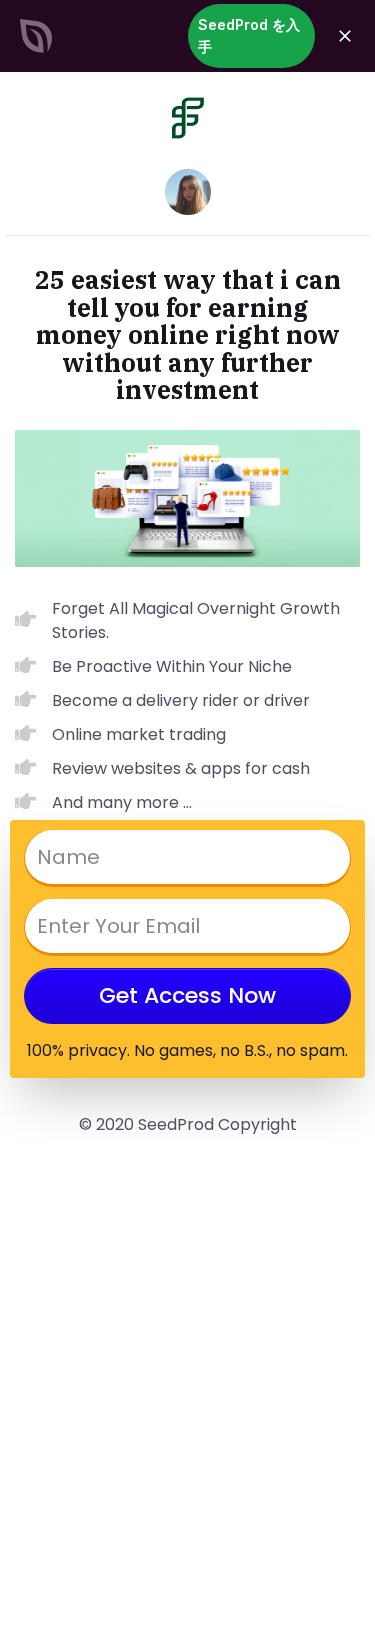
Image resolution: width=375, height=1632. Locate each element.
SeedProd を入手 (249, 35)
